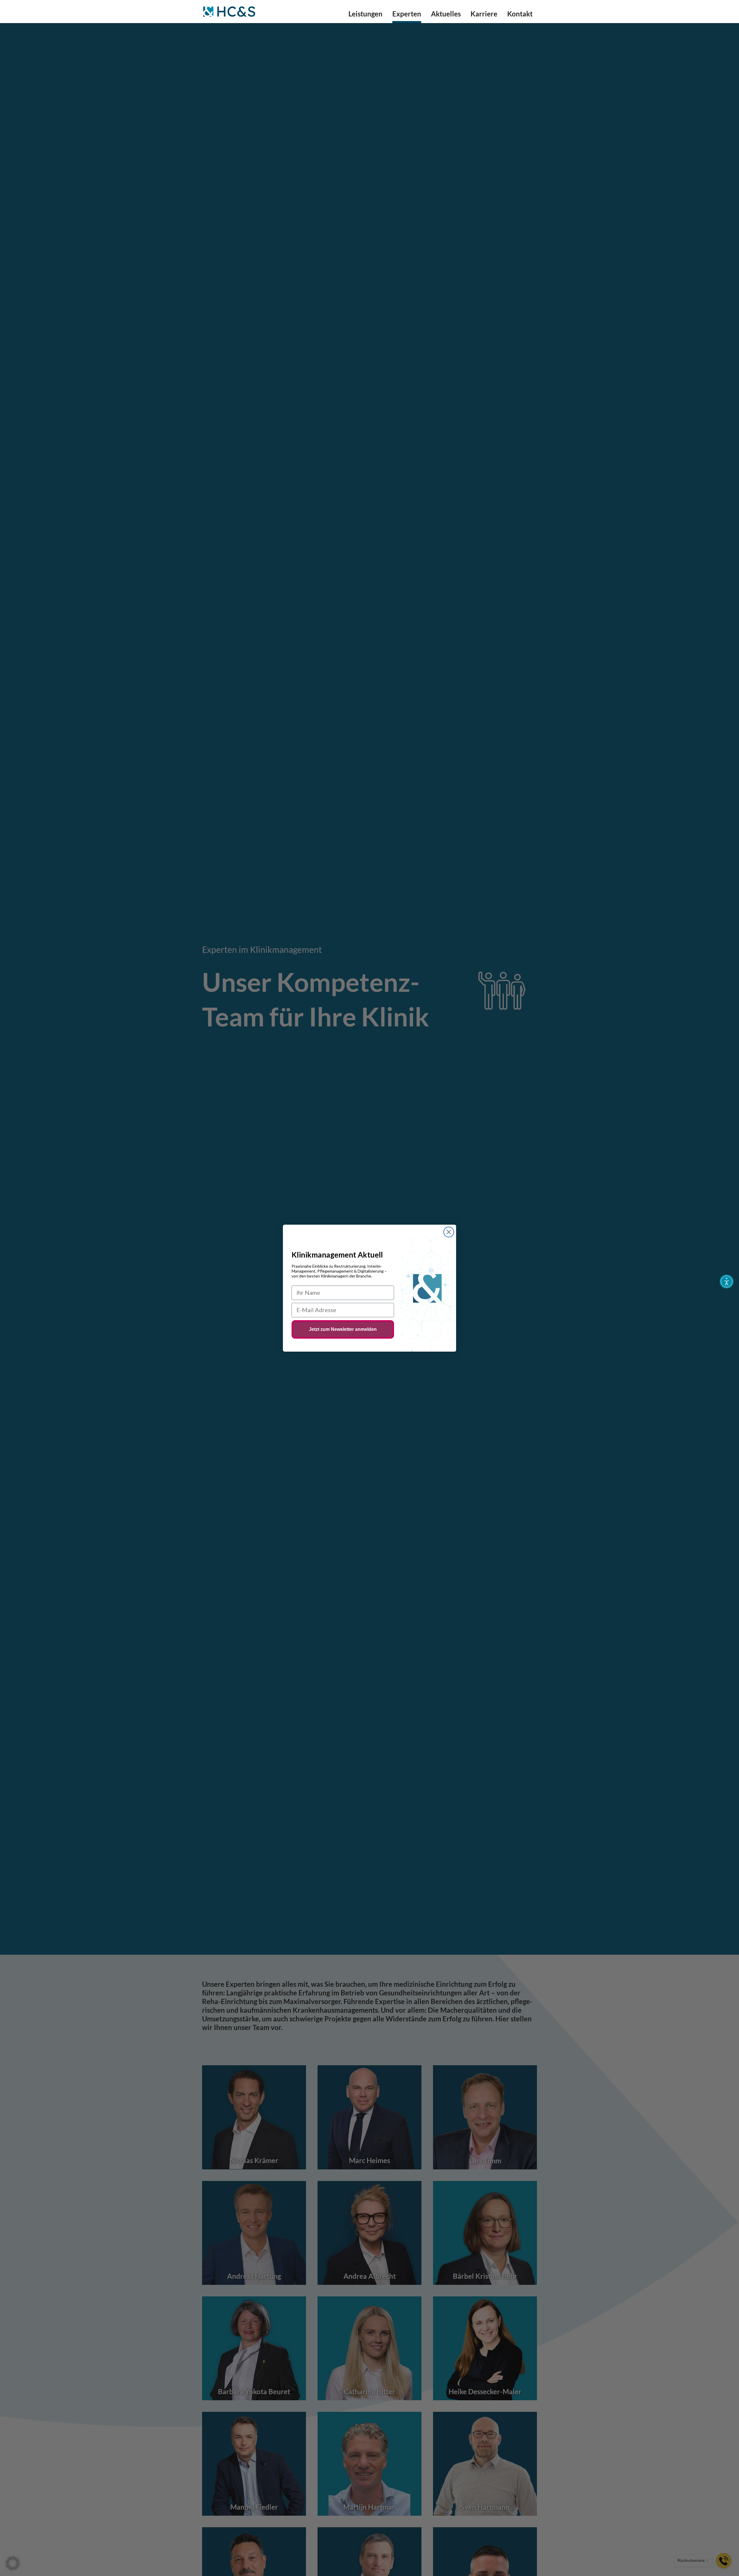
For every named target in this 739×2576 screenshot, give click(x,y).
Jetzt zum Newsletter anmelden (343, 1329)
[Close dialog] (449, 1232)
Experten (407, 15)
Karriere (484, 15)
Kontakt (520, 15)
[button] (13, 2563)
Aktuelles (446, 15)
